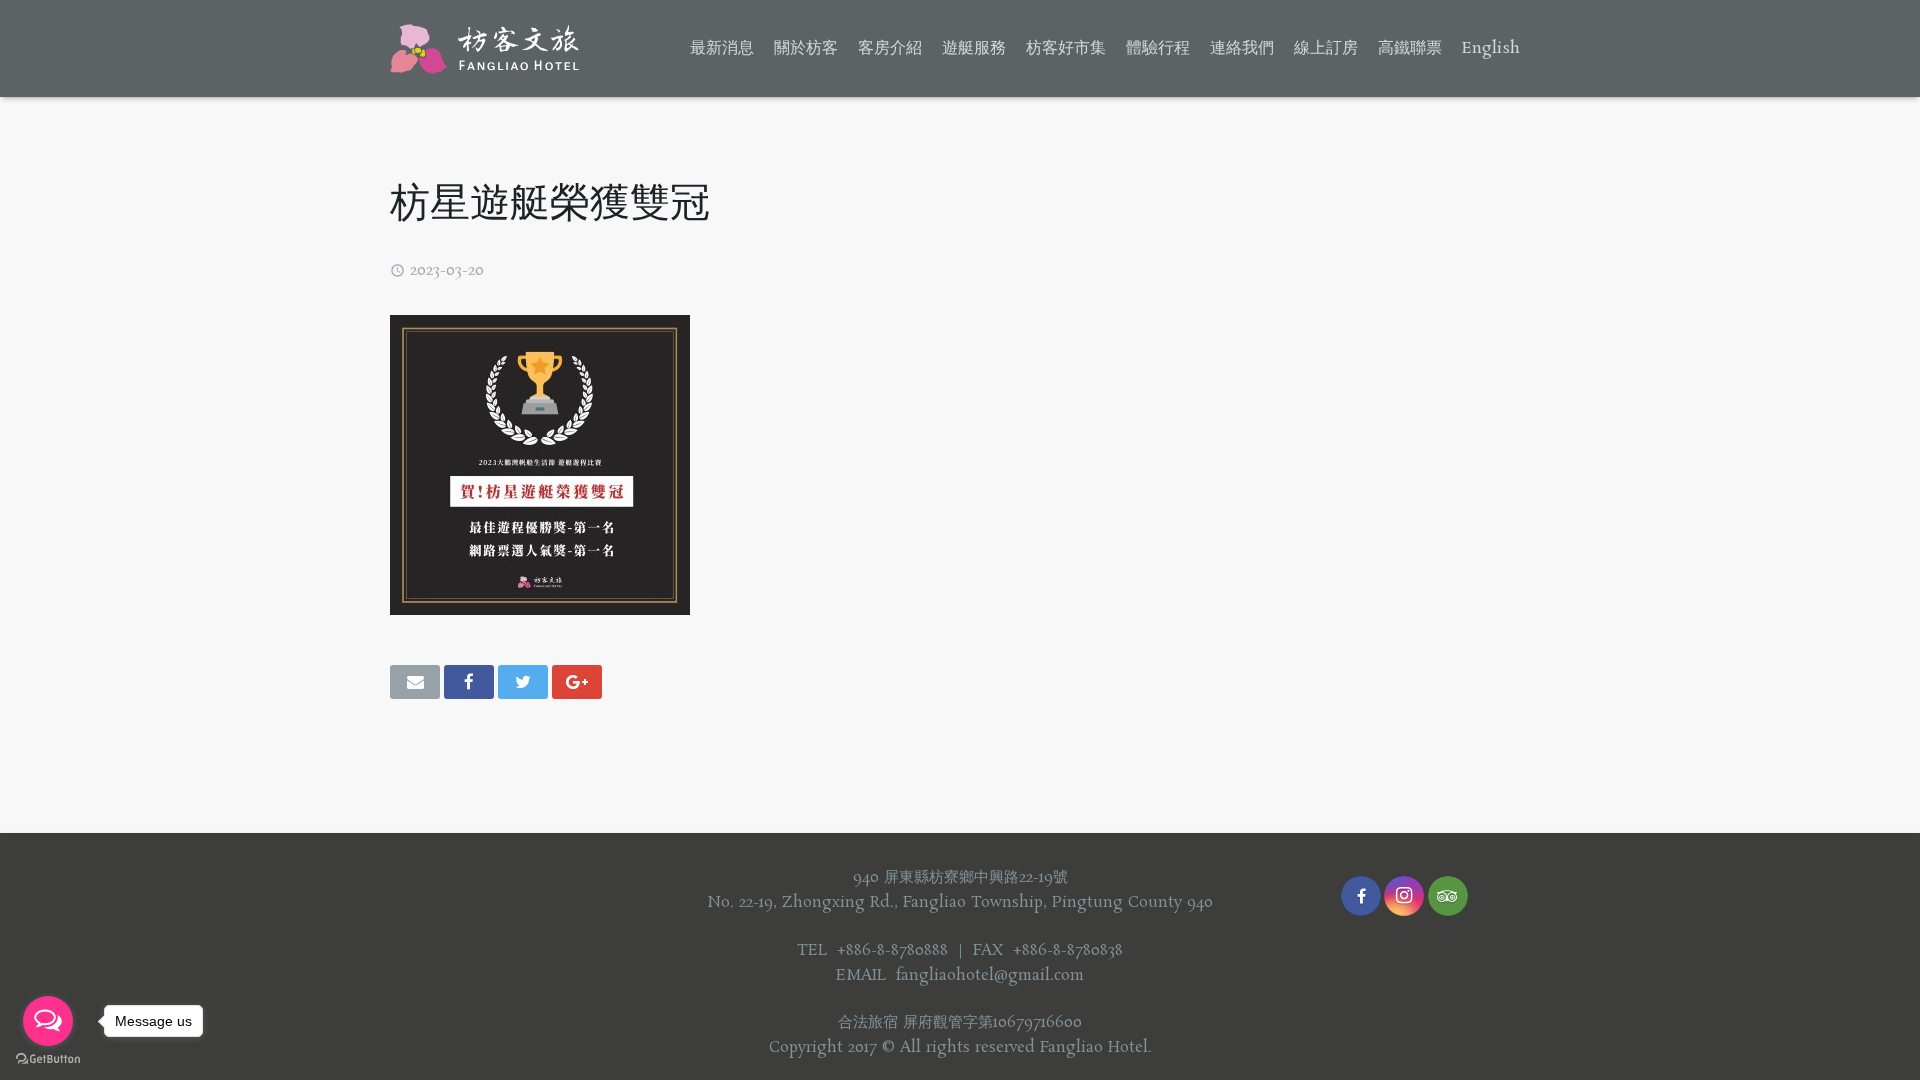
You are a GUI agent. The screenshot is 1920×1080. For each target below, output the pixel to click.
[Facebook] (1361, 896)
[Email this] (415, 682)
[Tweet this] (523, 682)
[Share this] (469, 682)
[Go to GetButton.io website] (48, 1059)
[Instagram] (1404, 896)
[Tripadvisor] (1448, 896)
